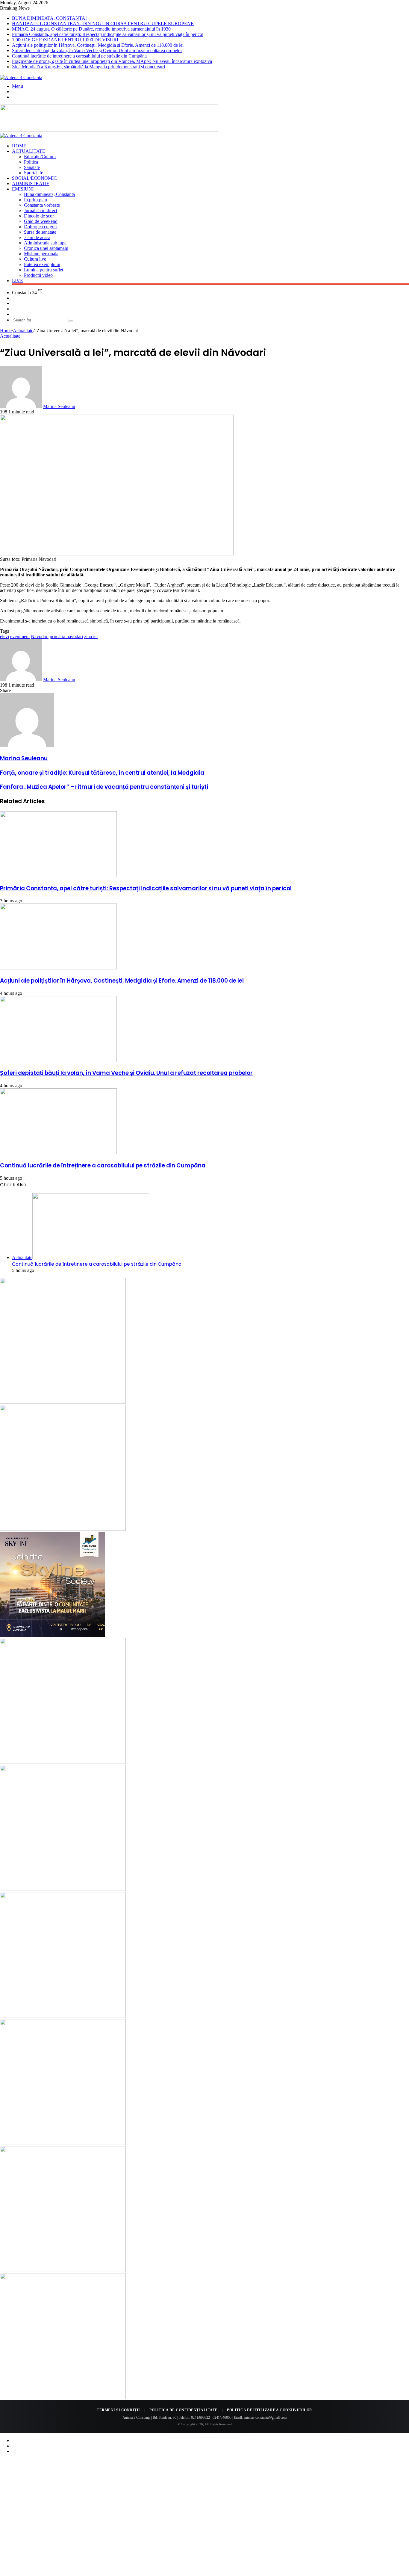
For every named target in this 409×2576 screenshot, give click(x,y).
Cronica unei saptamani (46, 248)
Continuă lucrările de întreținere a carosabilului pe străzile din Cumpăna (79, 56)
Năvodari (40, 636)
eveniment (20, 636)
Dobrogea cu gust (41, 227)
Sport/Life (34, 173)
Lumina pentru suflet (44, 270)
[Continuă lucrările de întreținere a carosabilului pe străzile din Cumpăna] (58, 1153)
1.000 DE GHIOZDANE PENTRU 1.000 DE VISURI (65, 40)
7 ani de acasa (37, 237)
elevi (4, 636)
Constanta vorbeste (42, 205)
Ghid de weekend (41, 221)
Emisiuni (23, 189)
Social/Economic (34, 178)
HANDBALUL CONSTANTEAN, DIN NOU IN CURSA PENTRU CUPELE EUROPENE (103, 24)
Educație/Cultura (40, 157)
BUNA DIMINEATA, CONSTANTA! (49, 18)
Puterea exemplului (42, 264)
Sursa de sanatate (40, 232)
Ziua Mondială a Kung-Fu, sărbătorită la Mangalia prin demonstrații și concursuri (88, 67)
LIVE (18, 281)
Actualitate (29, 151)
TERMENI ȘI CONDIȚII (118, 2410)
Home (19, 146)
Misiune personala (41, 254)
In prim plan (35, 200)
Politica (31, 162)
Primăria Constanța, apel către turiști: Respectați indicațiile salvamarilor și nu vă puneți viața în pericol (108, 34)
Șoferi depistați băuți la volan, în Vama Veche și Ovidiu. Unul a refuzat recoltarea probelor (97, 50)
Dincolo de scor (39, 216)
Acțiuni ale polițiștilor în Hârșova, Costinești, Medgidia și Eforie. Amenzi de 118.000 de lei (98, 45)
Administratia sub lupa (45, 243)
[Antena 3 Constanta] (21, 77)
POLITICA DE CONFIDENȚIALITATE (184, 2410)
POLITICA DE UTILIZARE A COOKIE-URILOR (270, 2410)
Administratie (31, 183)
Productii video (38, 275)
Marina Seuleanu (59, 406)
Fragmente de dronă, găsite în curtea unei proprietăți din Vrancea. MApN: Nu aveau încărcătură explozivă (112, 61)
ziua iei (91, 636)
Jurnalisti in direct (41, 210)
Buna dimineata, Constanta (49, 194)
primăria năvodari (66, 636)
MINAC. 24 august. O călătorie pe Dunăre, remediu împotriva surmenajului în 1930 (91, 29)
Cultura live (35, 259)
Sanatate (32, 167)
